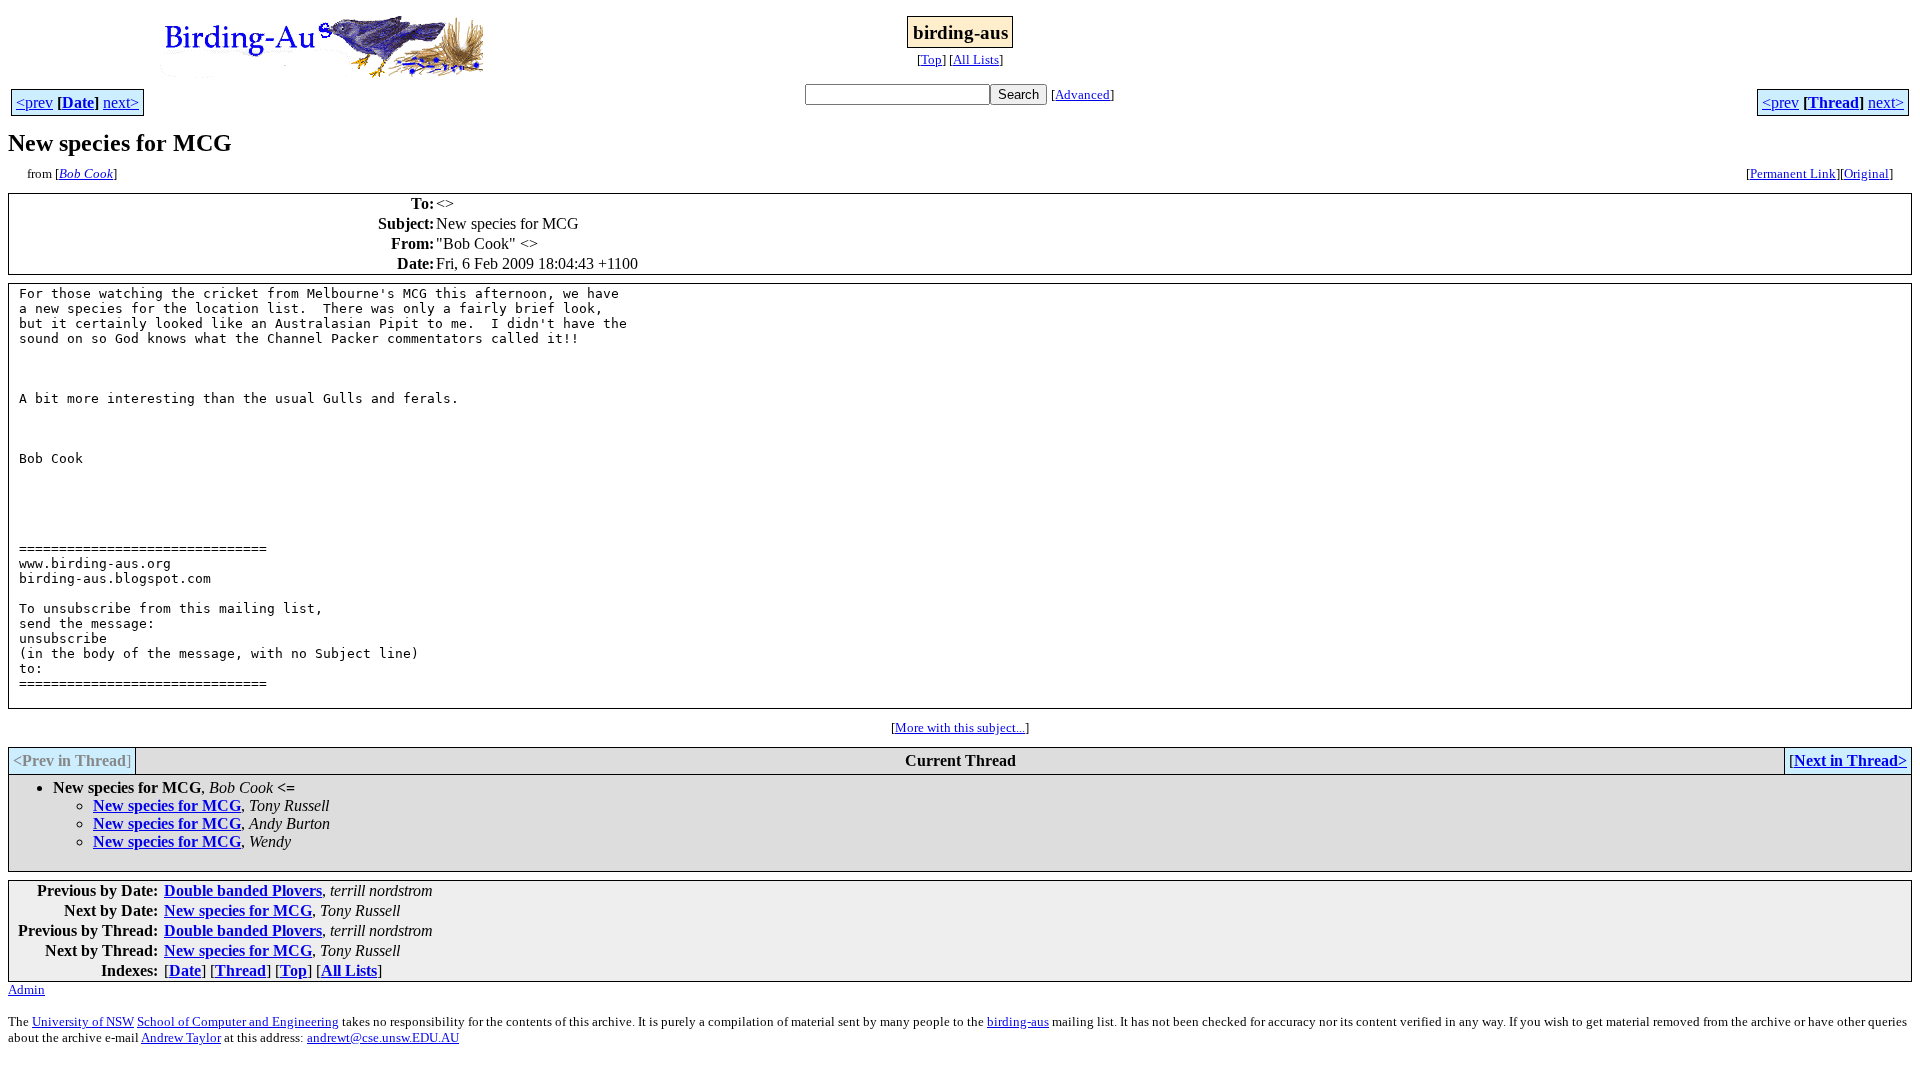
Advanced (1082, 94)
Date (78, 102)
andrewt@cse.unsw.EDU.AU (383, 1037)
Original (1866, 173)
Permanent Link (1793, 173)
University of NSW (83, 1021)
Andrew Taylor (181, 1037)
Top (931, 59)
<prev (34, 102)
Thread (1833, 102)
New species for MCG (167, 805)
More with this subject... (960, 727)
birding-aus (1018, 1021)
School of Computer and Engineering (238, 1021)
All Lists (976, 59)
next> (121, 102)
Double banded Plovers (243, 890)
